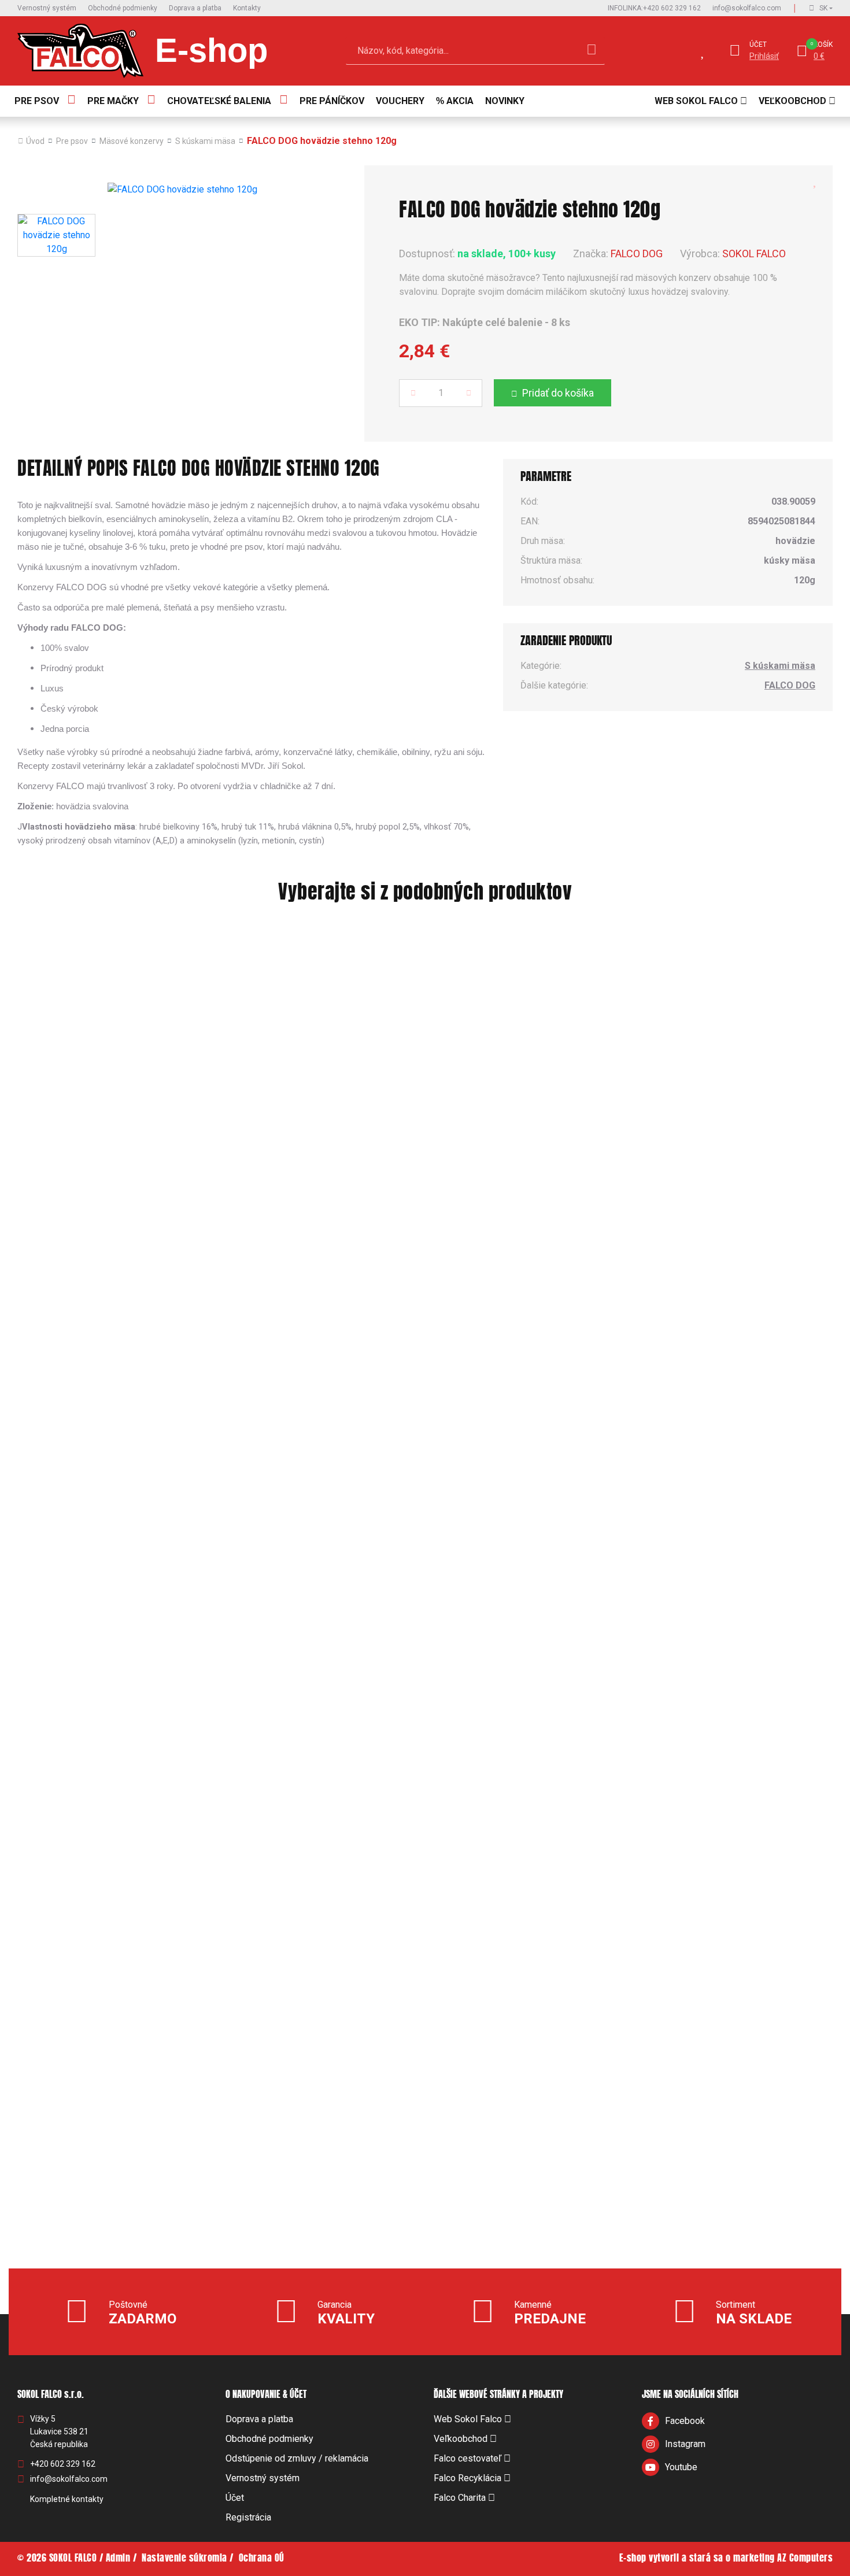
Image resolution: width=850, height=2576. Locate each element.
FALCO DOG (637, 253)
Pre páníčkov (332, 101)
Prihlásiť (764, 56)
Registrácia (248, 2517)
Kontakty (247, 8)
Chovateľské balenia (219, 101)
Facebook (685, 2421)
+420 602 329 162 (654, 8)
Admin (118, 2559)
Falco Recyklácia (467, 2478)
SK (823, 8)
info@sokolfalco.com (747, 8)
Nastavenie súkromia (184, 2559)
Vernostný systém (47, 8)
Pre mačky (113, 101)
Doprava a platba (195, 8)
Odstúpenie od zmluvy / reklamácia (297, 2458)
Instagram (685, 2444)
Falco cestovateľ (467, 2458)
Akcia (460, 101)
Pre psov (37, 101)
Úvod (35, 141)
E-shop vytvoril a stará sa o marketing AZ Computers (726, 2559)
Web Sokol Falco (696, 101)
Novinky (505, 101)
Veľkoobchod (792, 101)
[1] (592, 51)
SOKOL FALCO (754, 253)
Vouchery (400, 101)
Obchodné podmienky (123, 8)
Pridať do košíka (558, 393)
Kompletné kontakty (67, 2499)
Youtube (681, 2467)
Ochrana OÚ (262, 2559)
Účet (758, 45)
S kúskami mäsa (205, 141)
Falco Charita (460, 2498)
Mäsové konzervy (132, 141)
